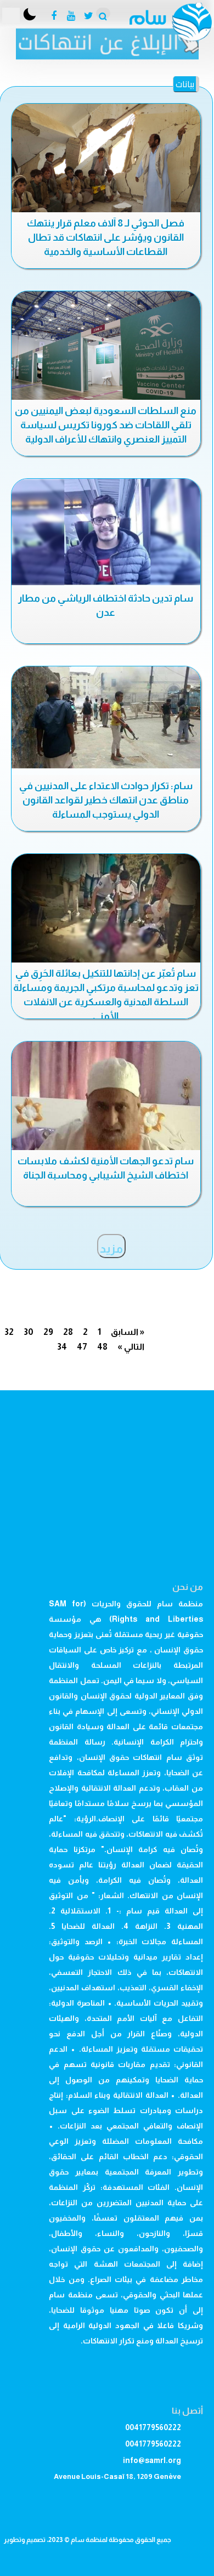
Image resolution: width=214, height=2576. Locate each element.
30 (29, 1332)
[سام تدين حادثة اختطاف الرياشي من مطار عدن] (106, 532)
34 (62, 1347)
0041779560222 (153, 2427)
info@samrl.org (152, 2460)
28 (68, 1332)
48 (102, 1347)
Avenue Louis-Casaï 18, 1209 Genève (117, 2476)
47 (82, 1347)
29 (48, 1332)
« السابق (128, 1332)
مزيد (111, 1249)
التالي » (131, 1347)
